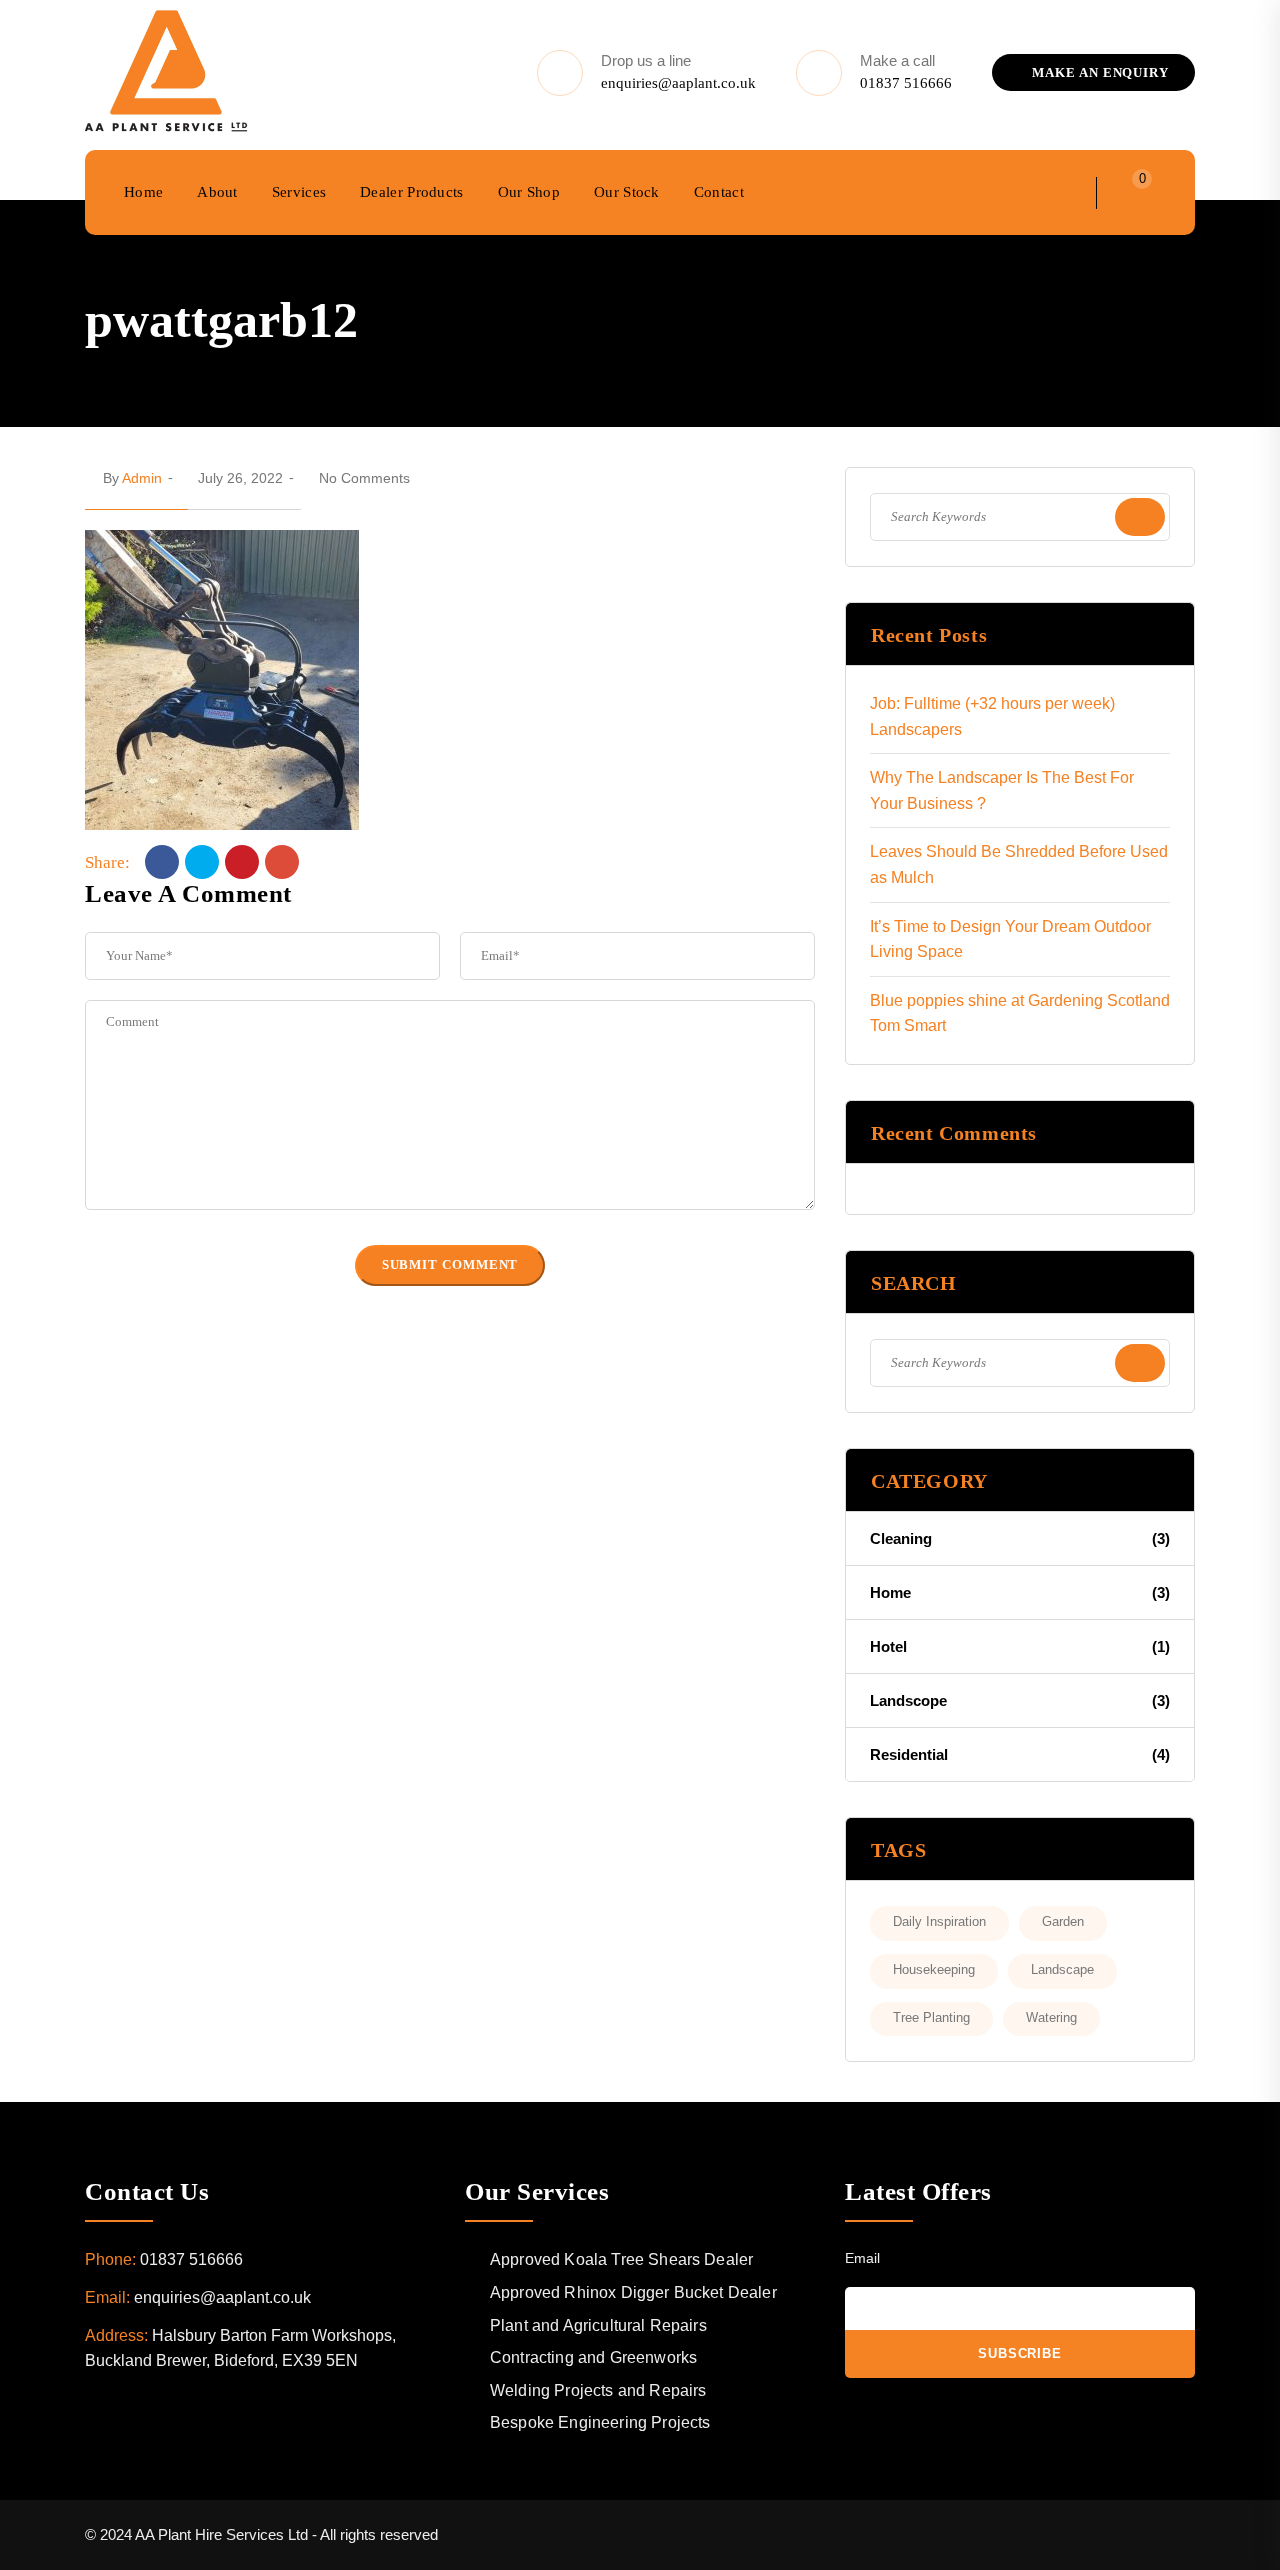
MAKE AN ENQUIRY (1098, 72)
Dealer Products (412, 192)
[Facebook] (162, 862)
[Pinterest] (242, 862)
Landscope (1020, 1700)
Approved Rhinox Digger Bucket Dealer (633, 2292)
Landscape (1062, 1969)
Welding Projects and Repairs (598, 2390)
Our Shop (529, 192)
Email (862, 2258)
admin (142, 478)
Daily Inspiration (939, 1921)
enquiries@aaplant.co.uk (678, 83)
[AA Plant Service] (167, 72)
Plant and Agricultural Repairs (598, 2325)
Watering (1051, 2017)
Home (143, 192)
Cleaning (1020, 1538)
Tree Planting (931, 2017)
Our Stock (627, 192)
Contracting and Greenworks (593, 2357)
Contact (719, 192)
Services (299, 192)
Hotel (1020, 1646)
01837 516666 (906, 83)
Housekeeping (934, 1969)
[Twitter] (202, 862)
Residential (1020, 1754)
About (217, 192)
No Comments (364, 478)
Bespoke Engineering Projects (600, 2422)
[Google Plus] (282, 862)
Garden (1063, 1921)
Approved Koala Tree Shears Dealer (621, 2259)
